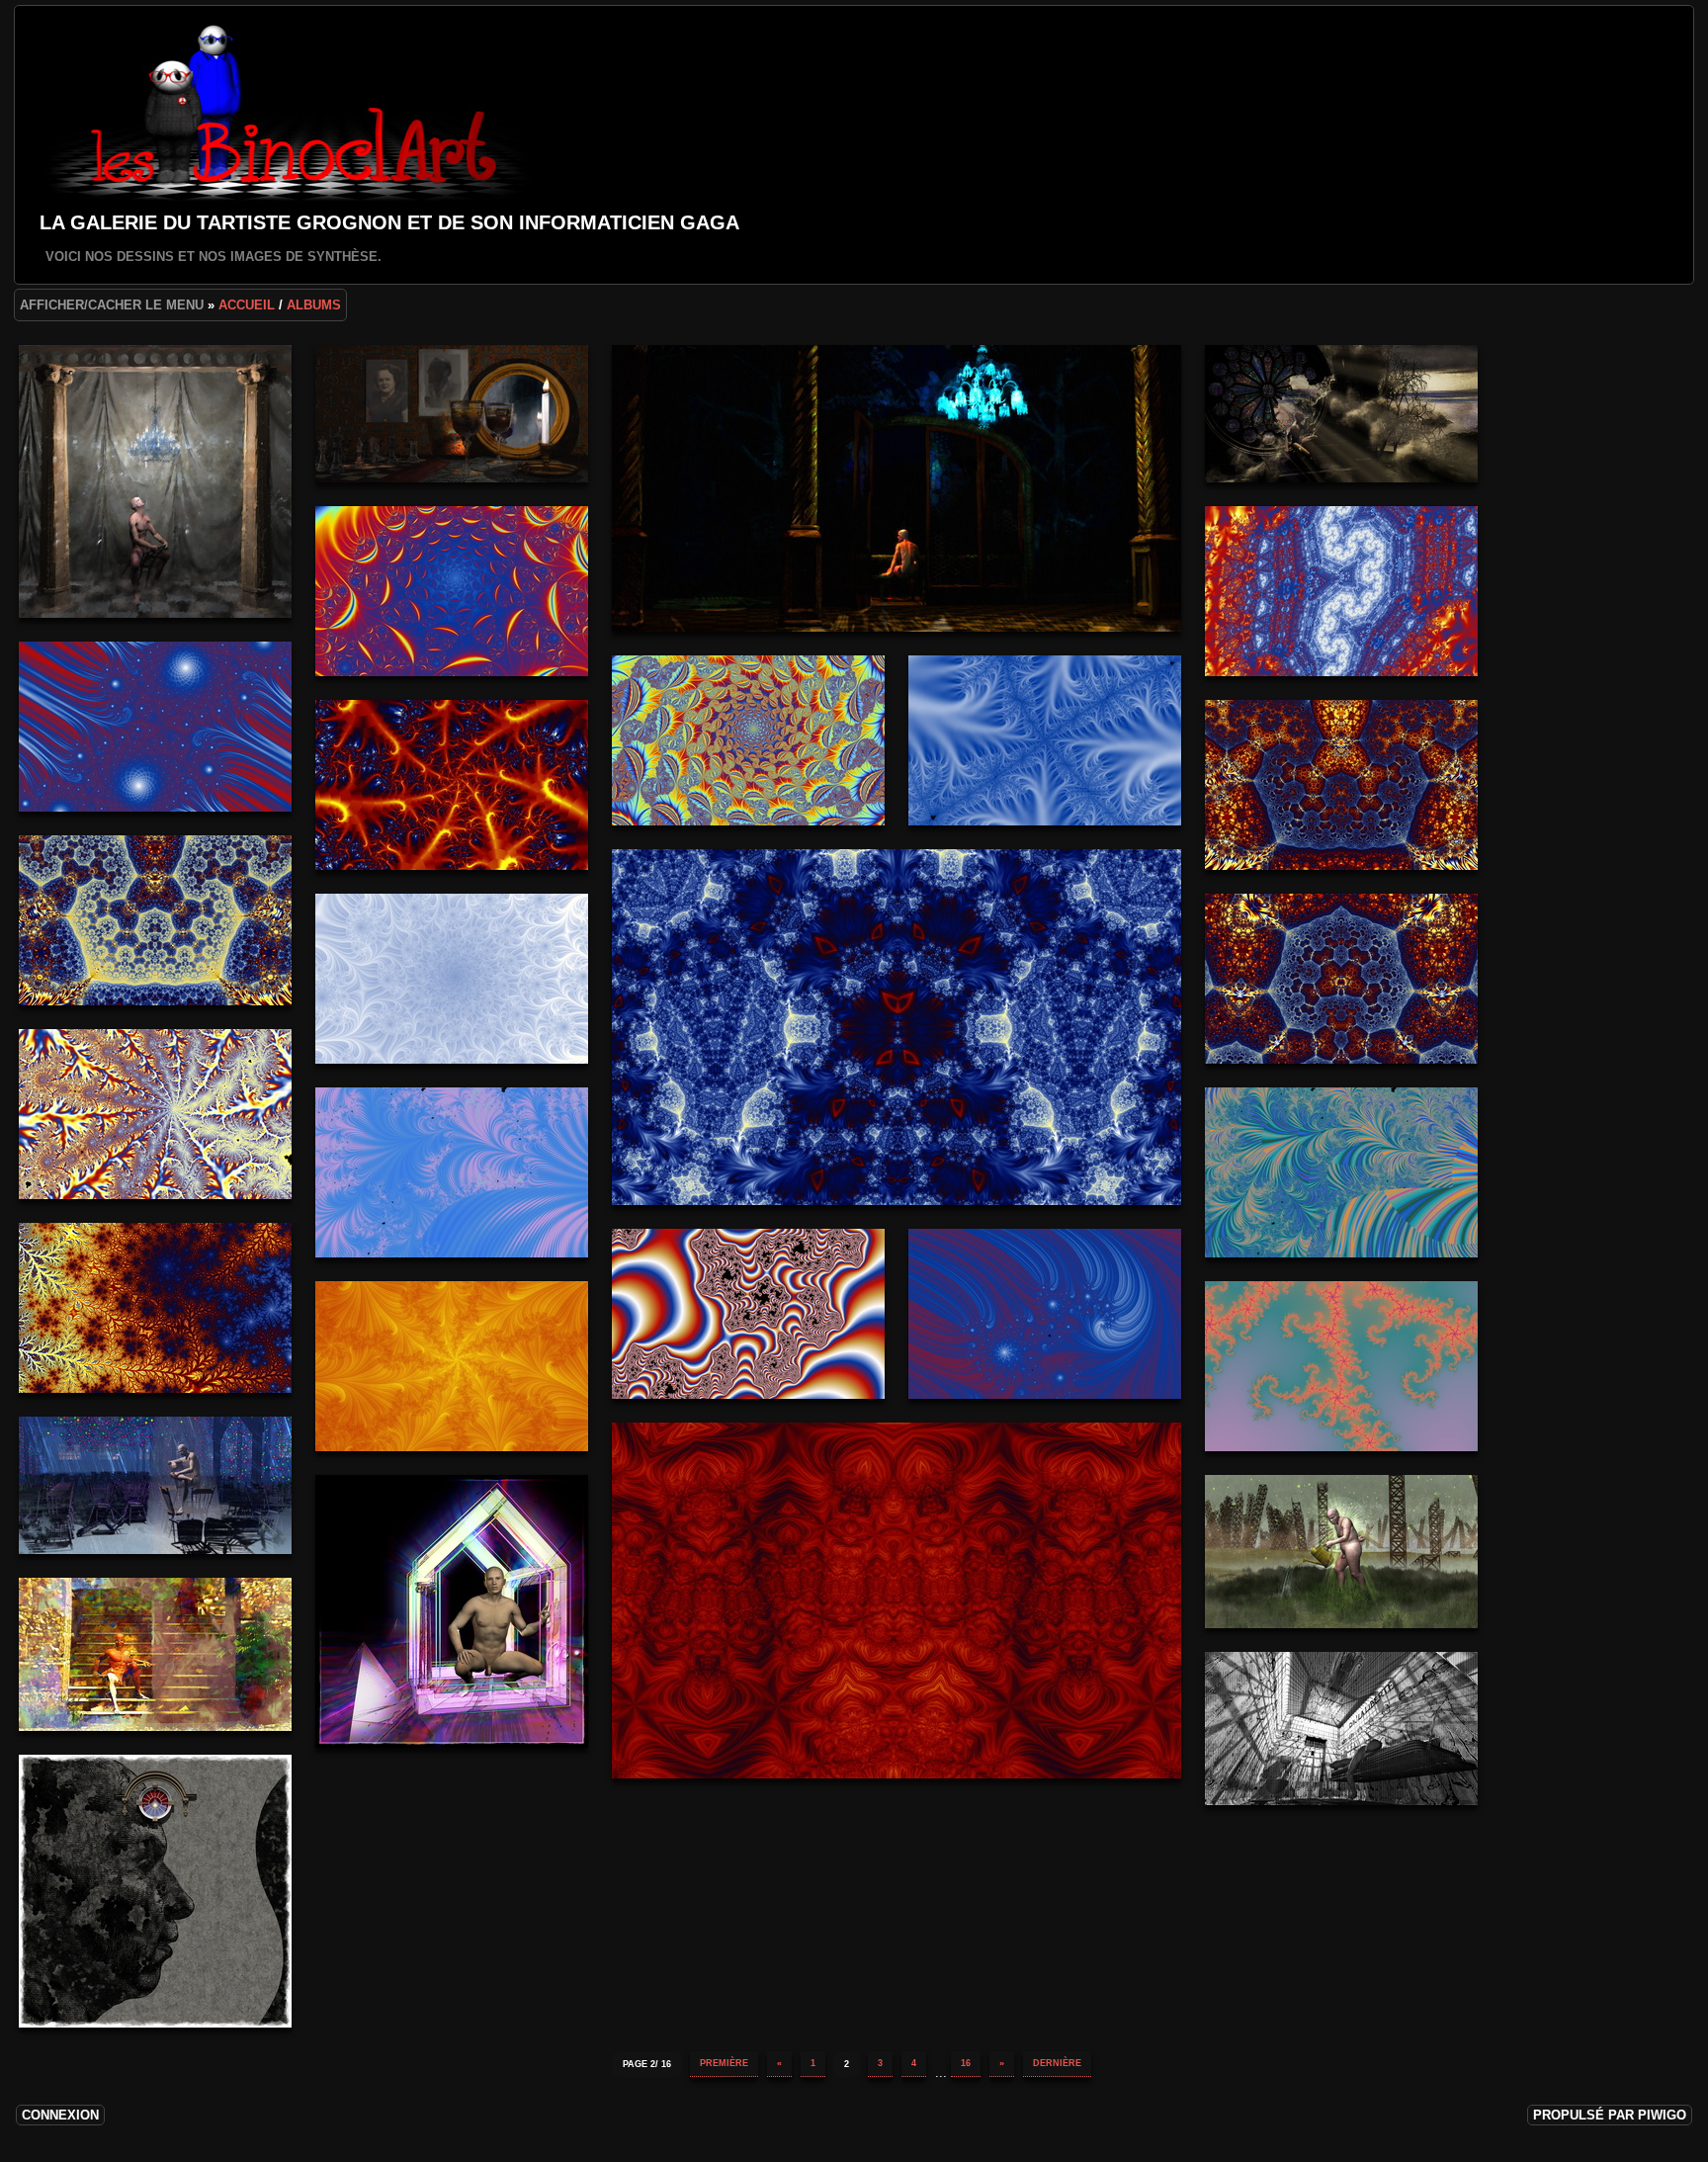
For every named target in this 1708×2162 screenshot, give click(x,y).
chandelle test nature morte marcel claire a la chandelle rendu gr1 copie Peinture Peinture (452, 414)
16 (966, 2063)
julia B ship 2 (155, 920)
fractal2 (155, 1114)
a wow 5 (1045, 1314)
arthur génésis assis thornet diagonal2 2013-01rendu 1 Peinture (155, 481)
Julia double (155, 727)
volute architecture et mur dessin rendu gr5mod (155, 1891)
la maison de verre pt (452, 1611)
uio (452, 1172)
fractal (1341, 1366)
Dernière (1057, 2063)
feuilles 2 (452, 591)
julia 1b (452, 785)
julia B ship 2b (1341, 785)
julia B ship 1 (897, 1027)
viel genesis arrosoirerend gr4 (1341, 1552)
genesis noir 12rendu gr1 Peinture (897, 488)
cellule (1341, 1729)
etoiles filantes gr (155, 1485)
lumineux (1341, 591)
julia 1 (452, 1366)
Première (724, 2063)
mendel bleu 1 (1045, 740)
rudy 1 (155, 1308)
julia (748, 1314)
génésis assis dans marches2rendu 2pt (155, 1654)
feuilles (748, 740)
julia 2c (452, 979)
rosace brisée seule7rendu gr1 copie (1341, 414)
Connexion (60, 2115)
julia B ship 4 (897, 1600)
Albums (314, 305)
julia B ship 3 (1341, 979)
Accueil (247, 305)
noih (1341, 1172)
